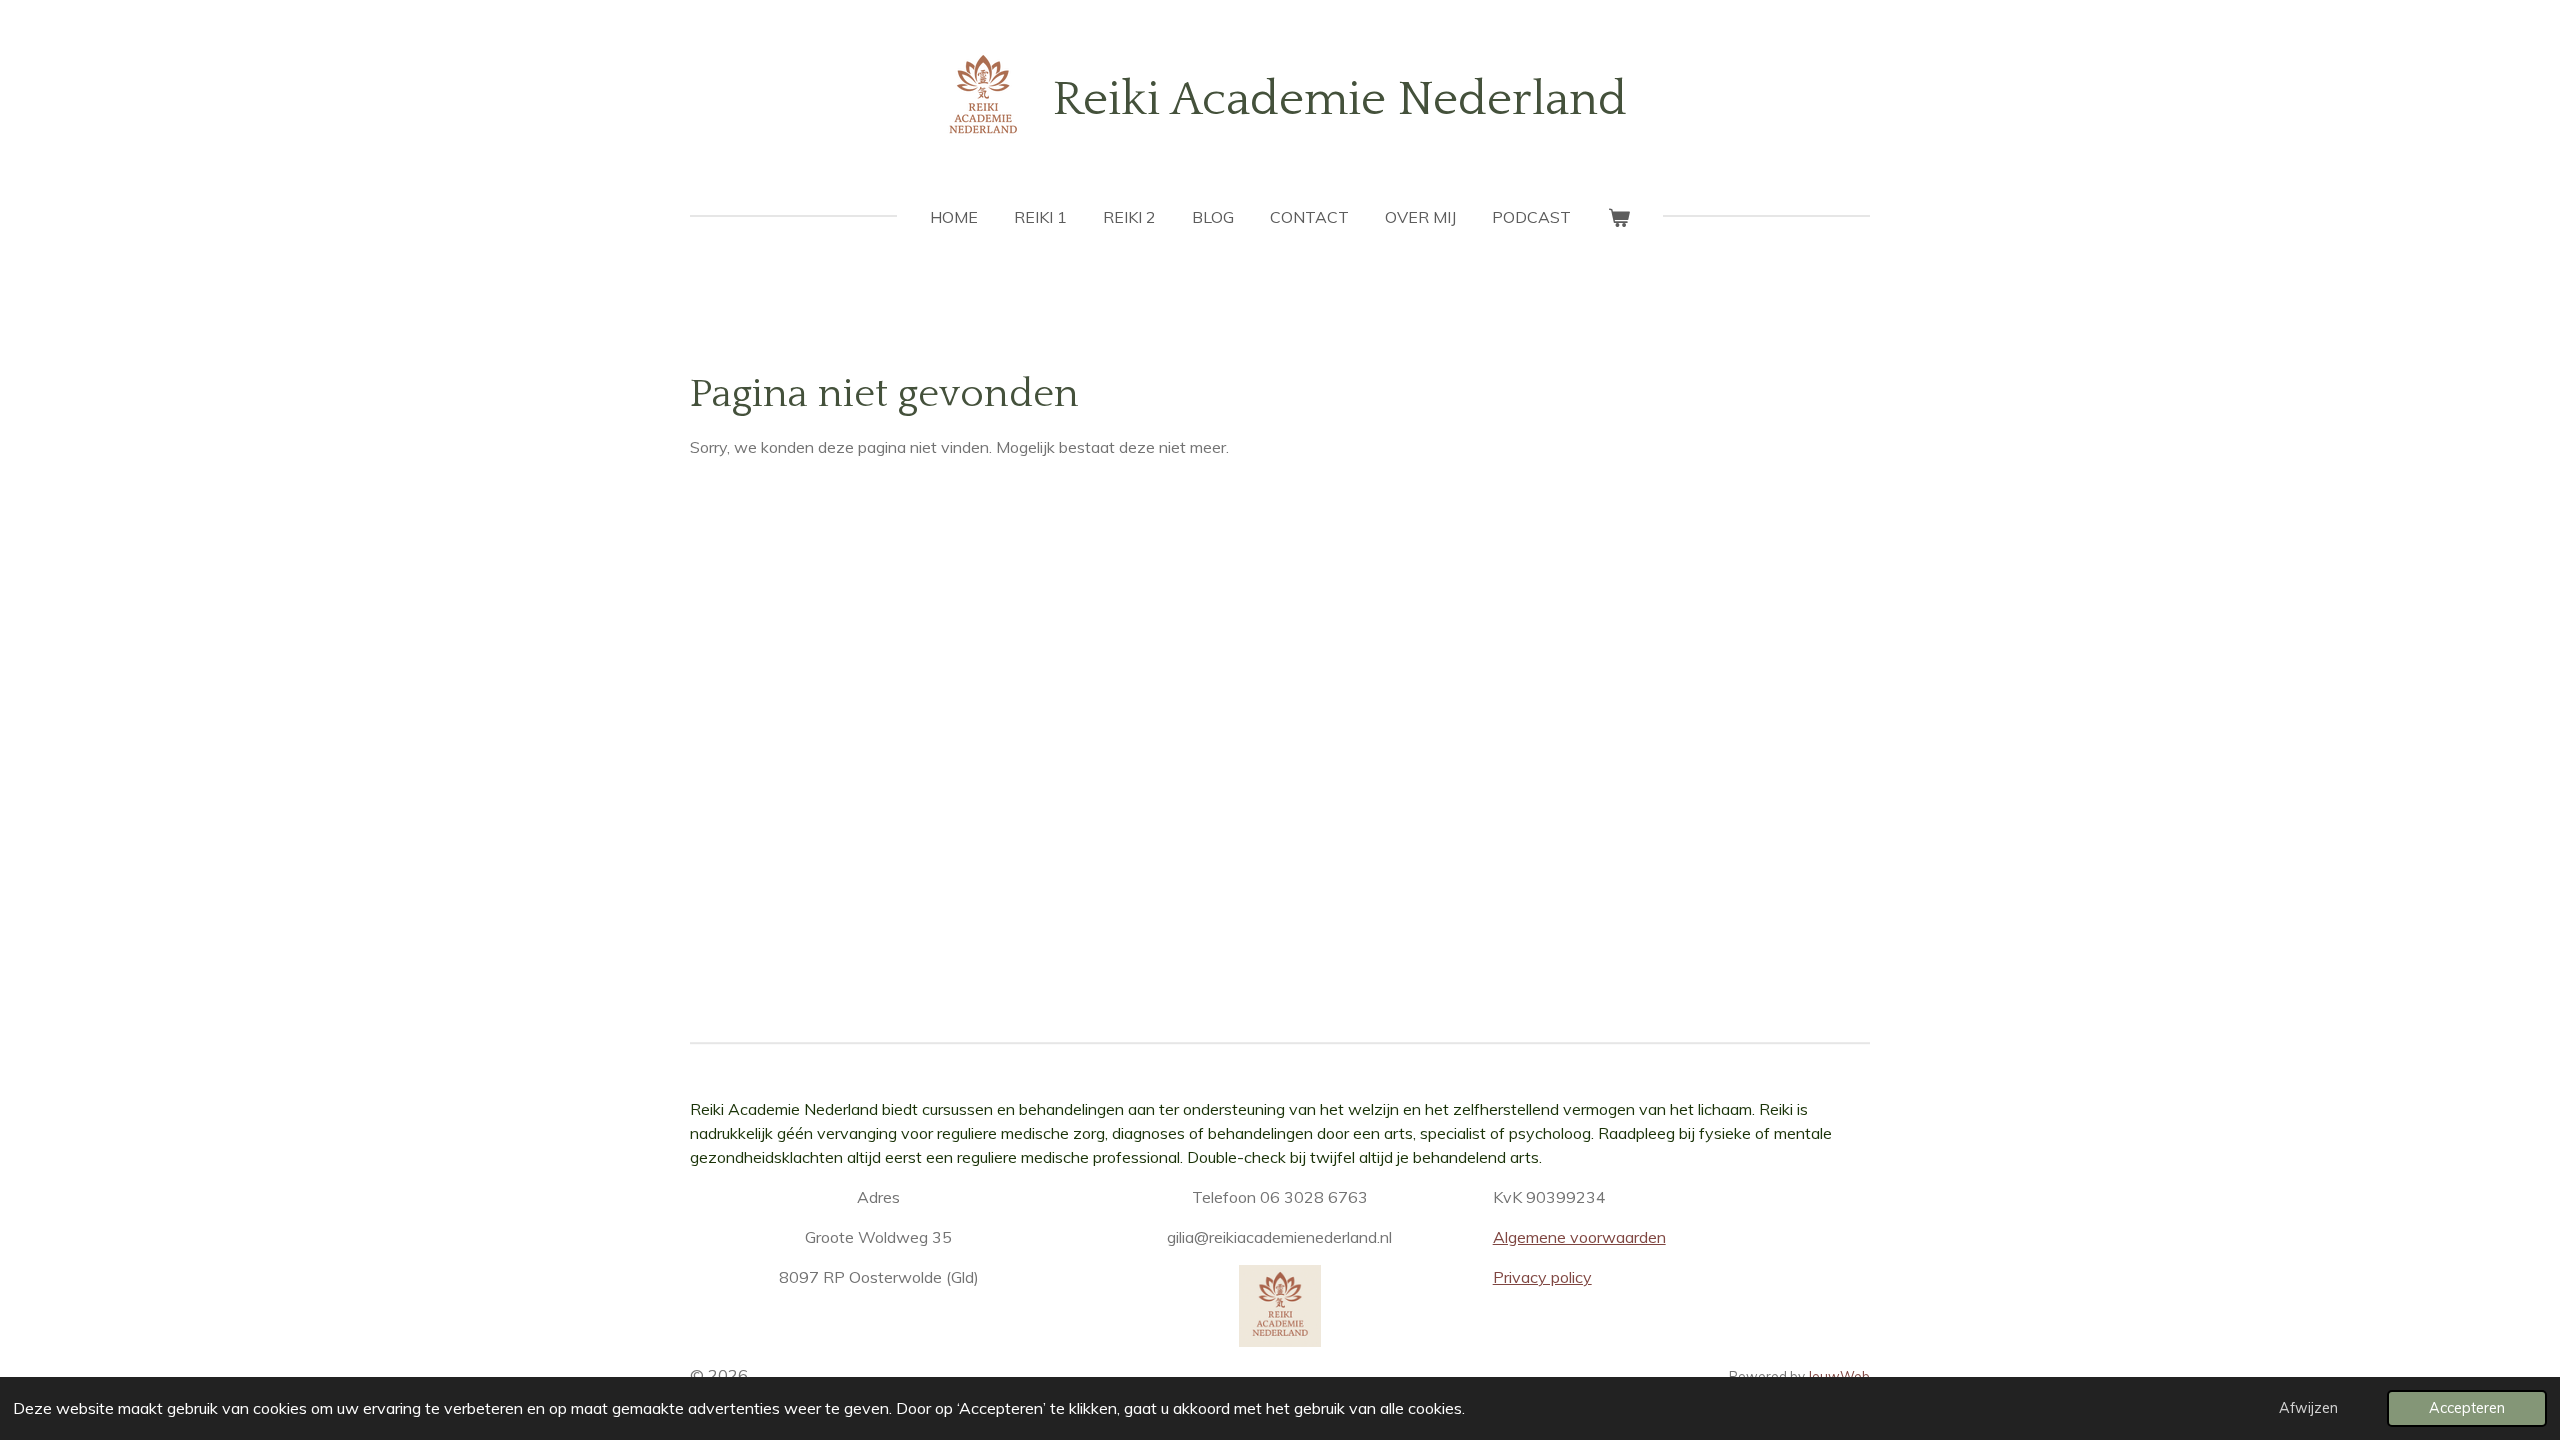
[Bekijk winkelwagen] (1618, 217)
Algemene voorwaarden (1579, 1237)
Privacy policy (1542, 1277)
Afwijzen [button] (2308, 1408)
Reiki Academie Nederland (1340, 99)
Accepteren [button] (2467, 1408)
